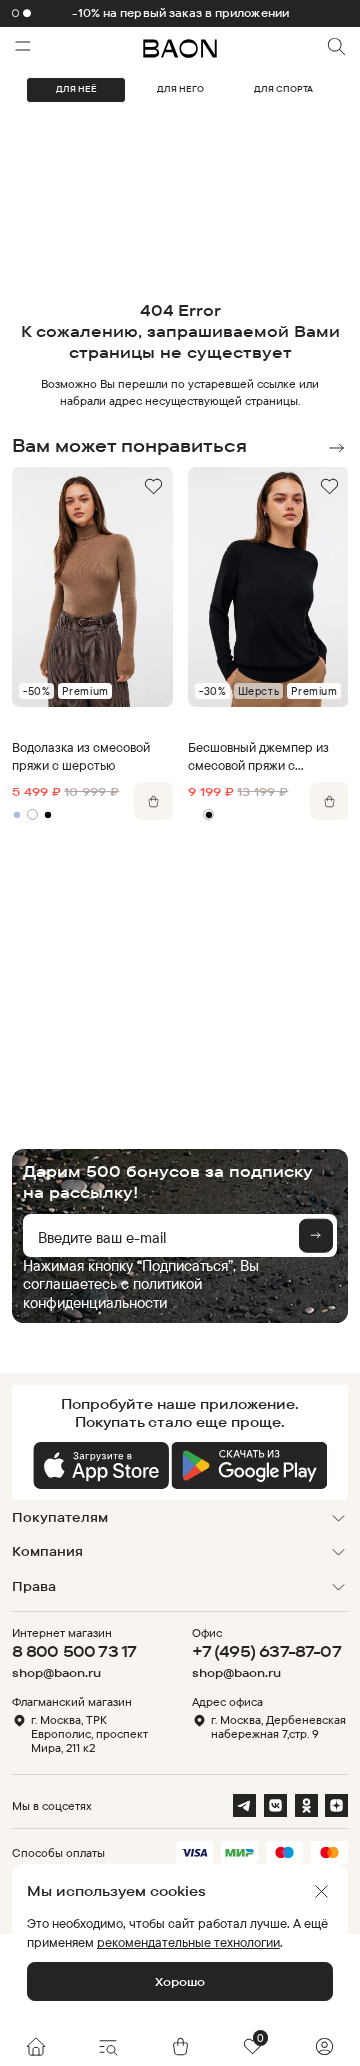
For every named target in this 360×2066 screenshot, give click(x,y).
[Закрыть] (321, 1891)
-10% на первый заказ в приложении (180, 13)
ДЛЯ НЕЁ (76, 89)
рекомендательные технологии (188, 1942)
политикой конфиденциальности (112, 1292)
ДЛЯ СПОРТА (283, 89)
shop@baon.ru (56, 1673)
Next (336, 447)
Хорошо (180, 1981)
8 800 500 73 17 (74, 1651)
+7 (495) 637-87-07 (266, 1651)
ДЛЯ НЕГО (180, 89)
